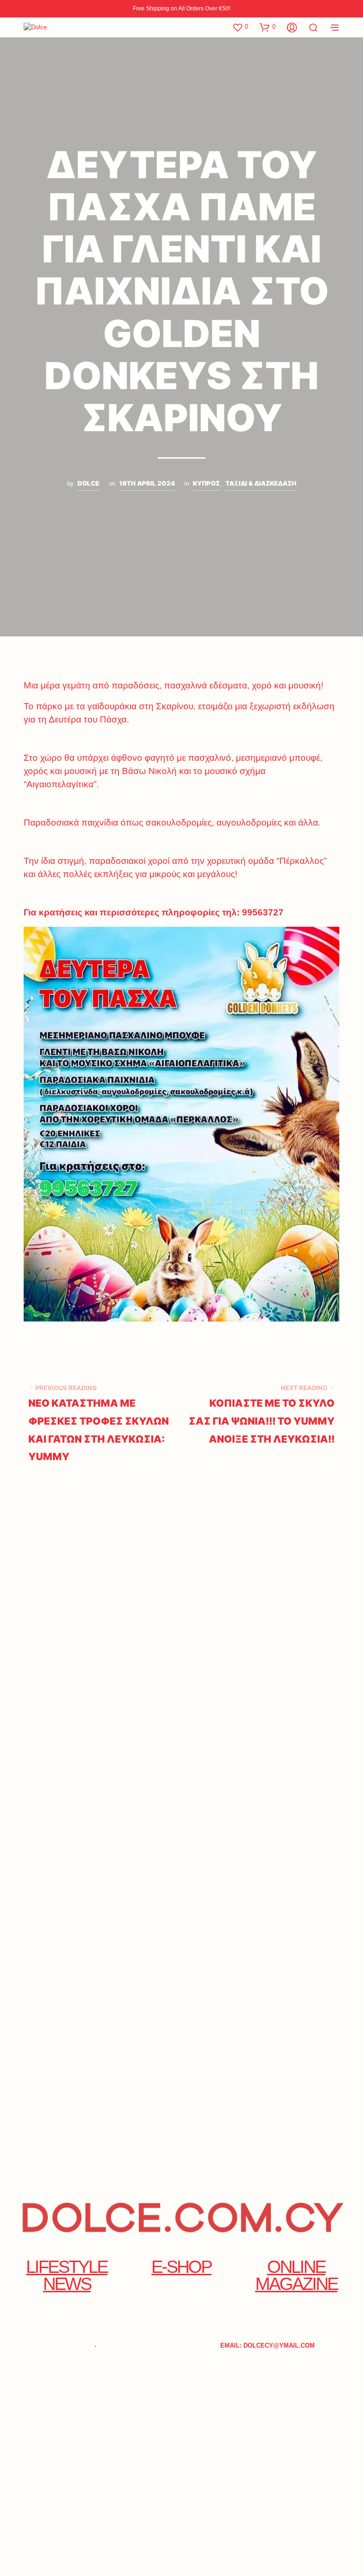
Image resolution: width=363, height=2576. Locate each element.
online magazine (296, 2275)
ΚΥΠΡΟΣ (206, 483)
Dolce (88, 483)
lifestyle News (67, 2275)
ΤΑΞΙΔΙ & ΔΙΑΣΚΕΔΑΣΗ (261, 483)
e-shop (181, 2267)
